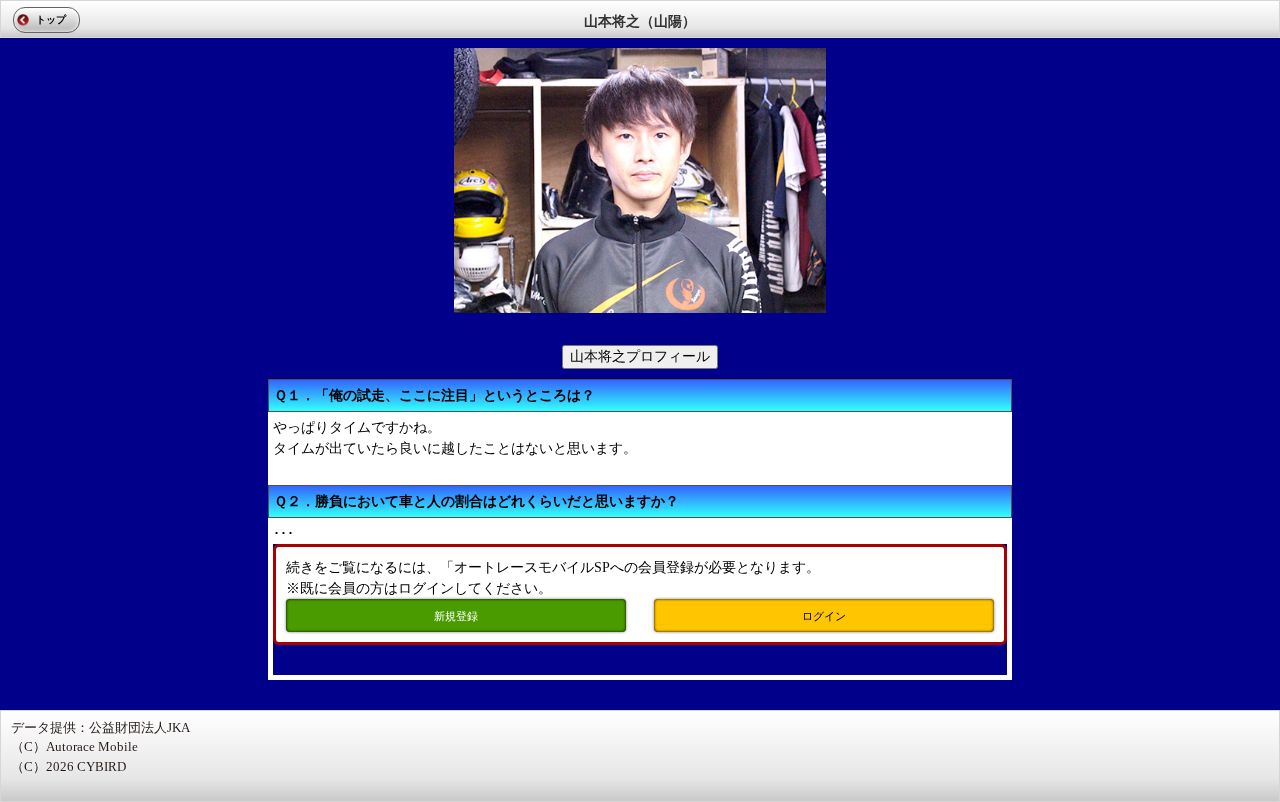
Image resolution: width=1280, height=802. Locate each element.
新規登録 (456, 616)
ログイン (824, 616)
